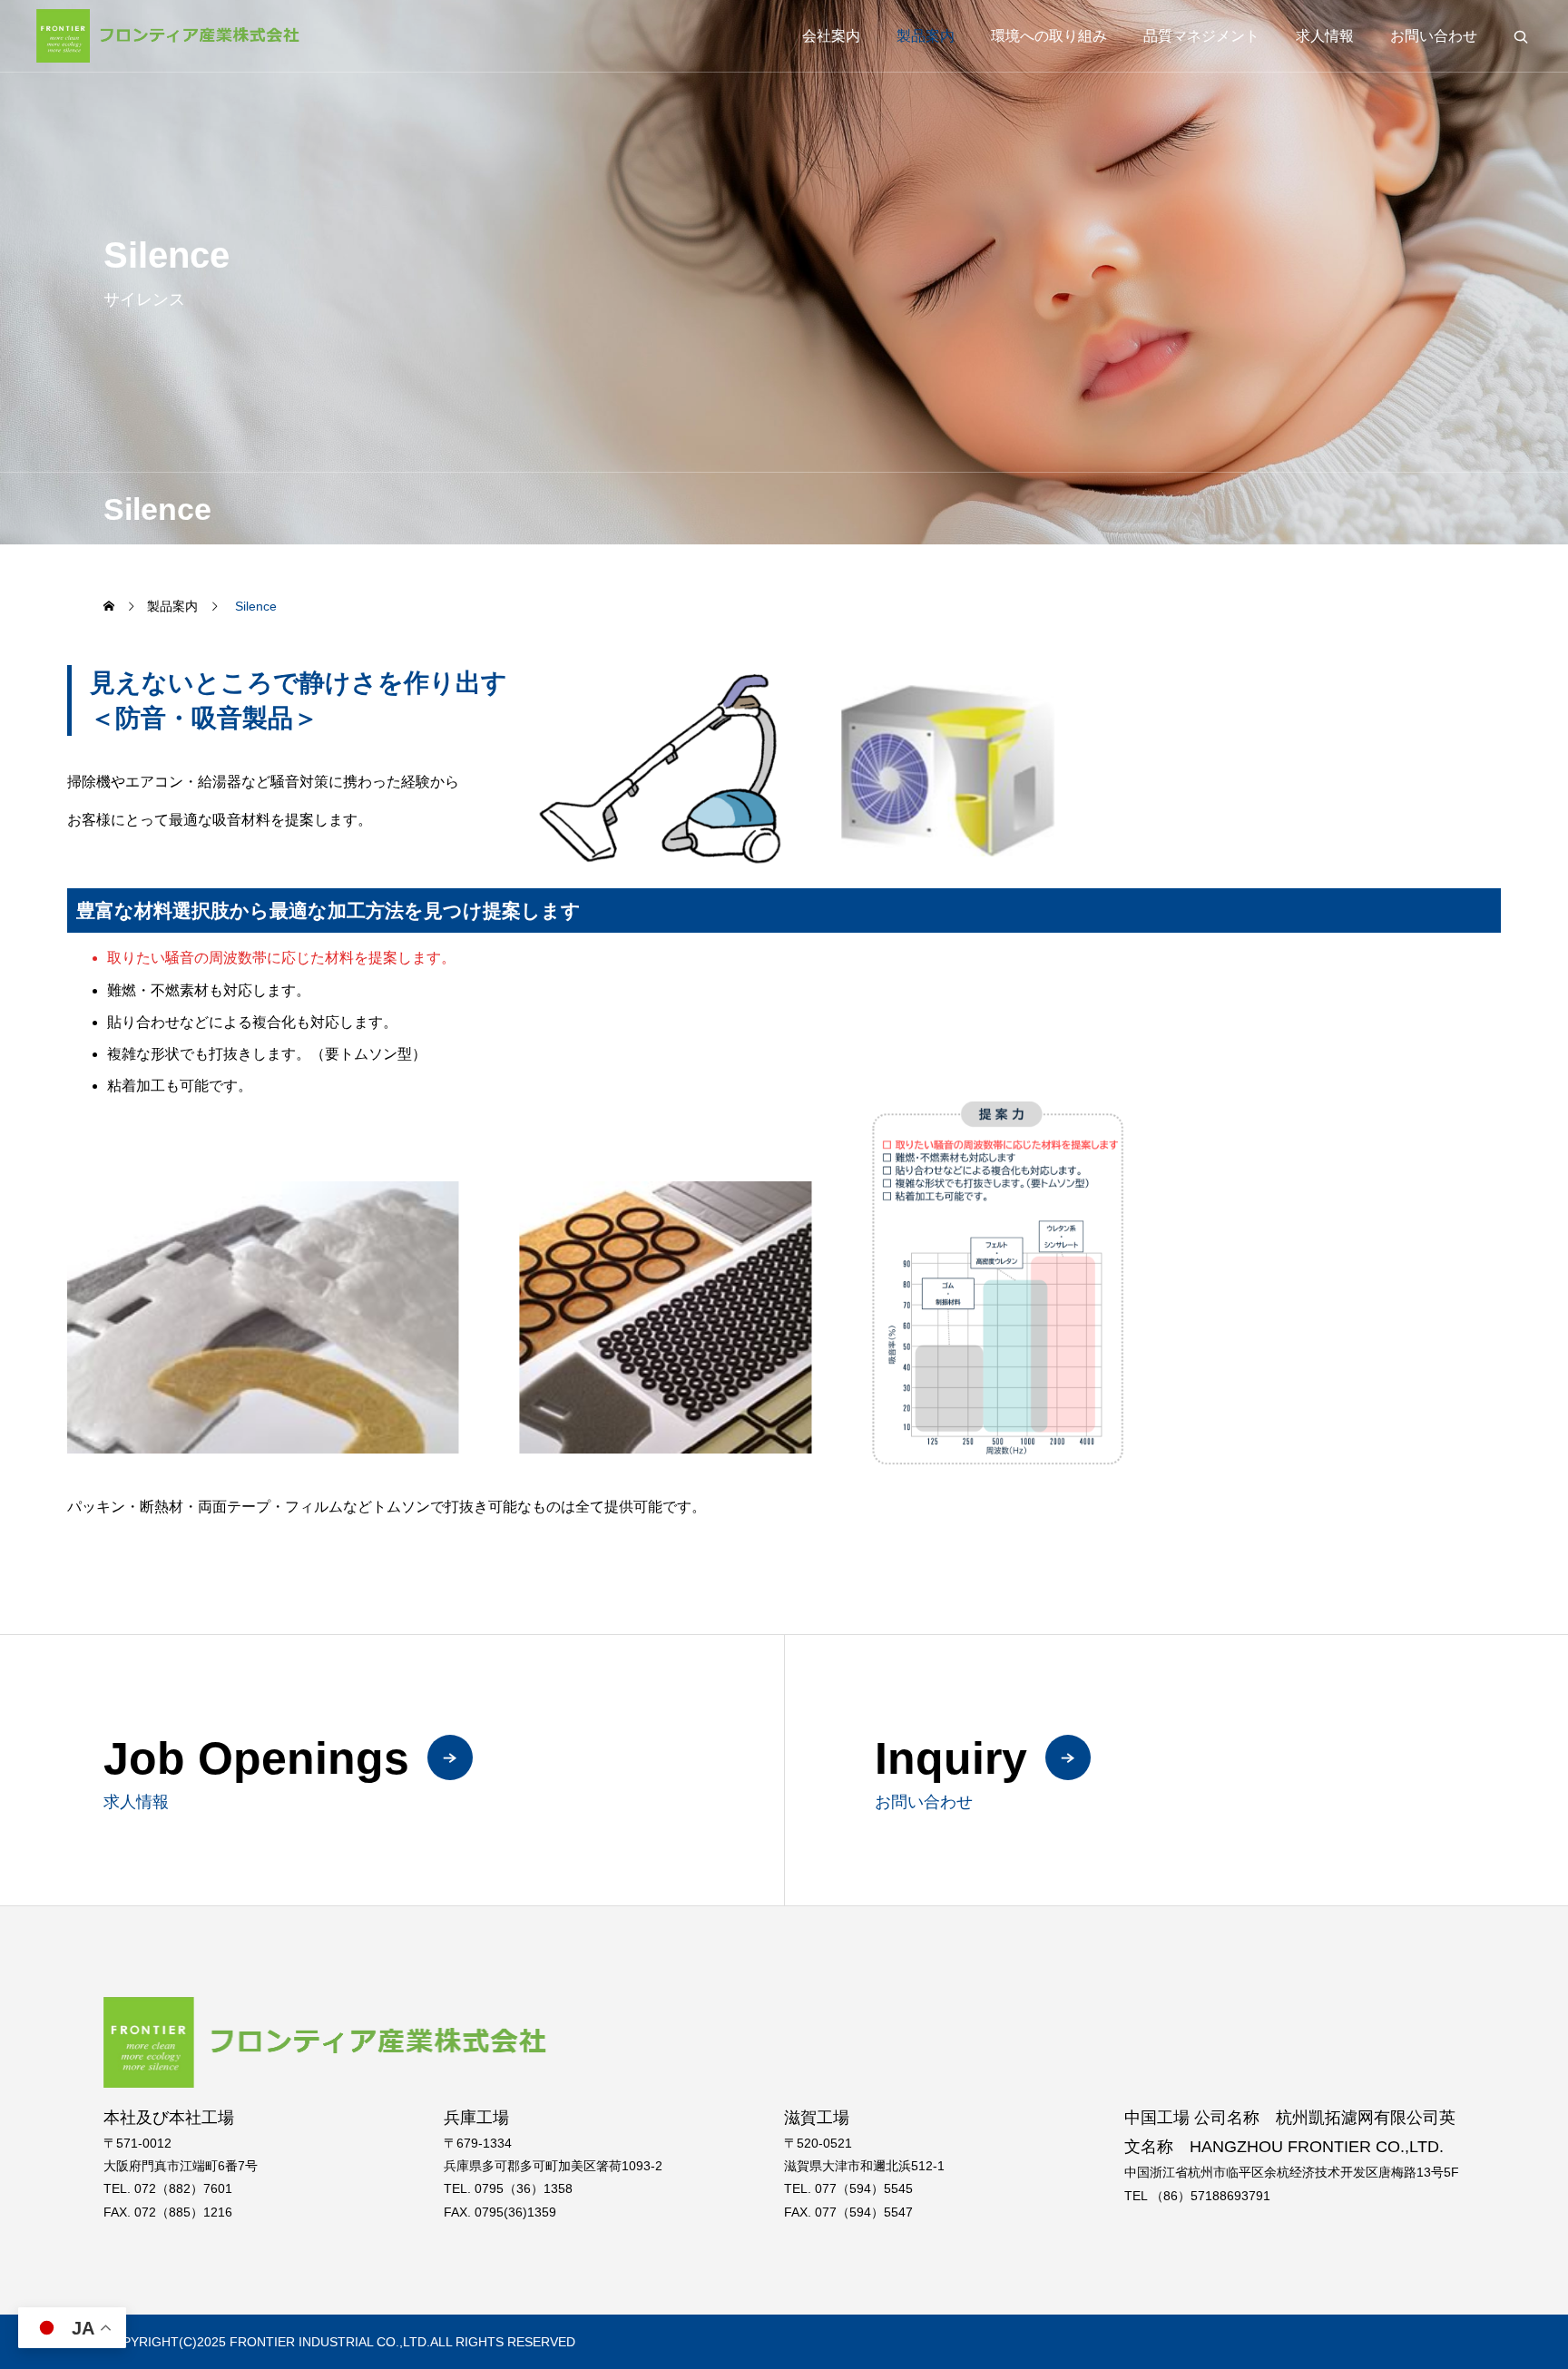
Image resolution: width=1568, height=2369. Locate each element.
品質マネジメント (1201, 36)
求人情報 (1325, 36)
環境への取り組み (1049, 36)
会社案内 (831, 36)
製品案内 (926, 36)
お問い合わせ (1434, 36)
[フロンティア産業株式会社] (171, 36)
